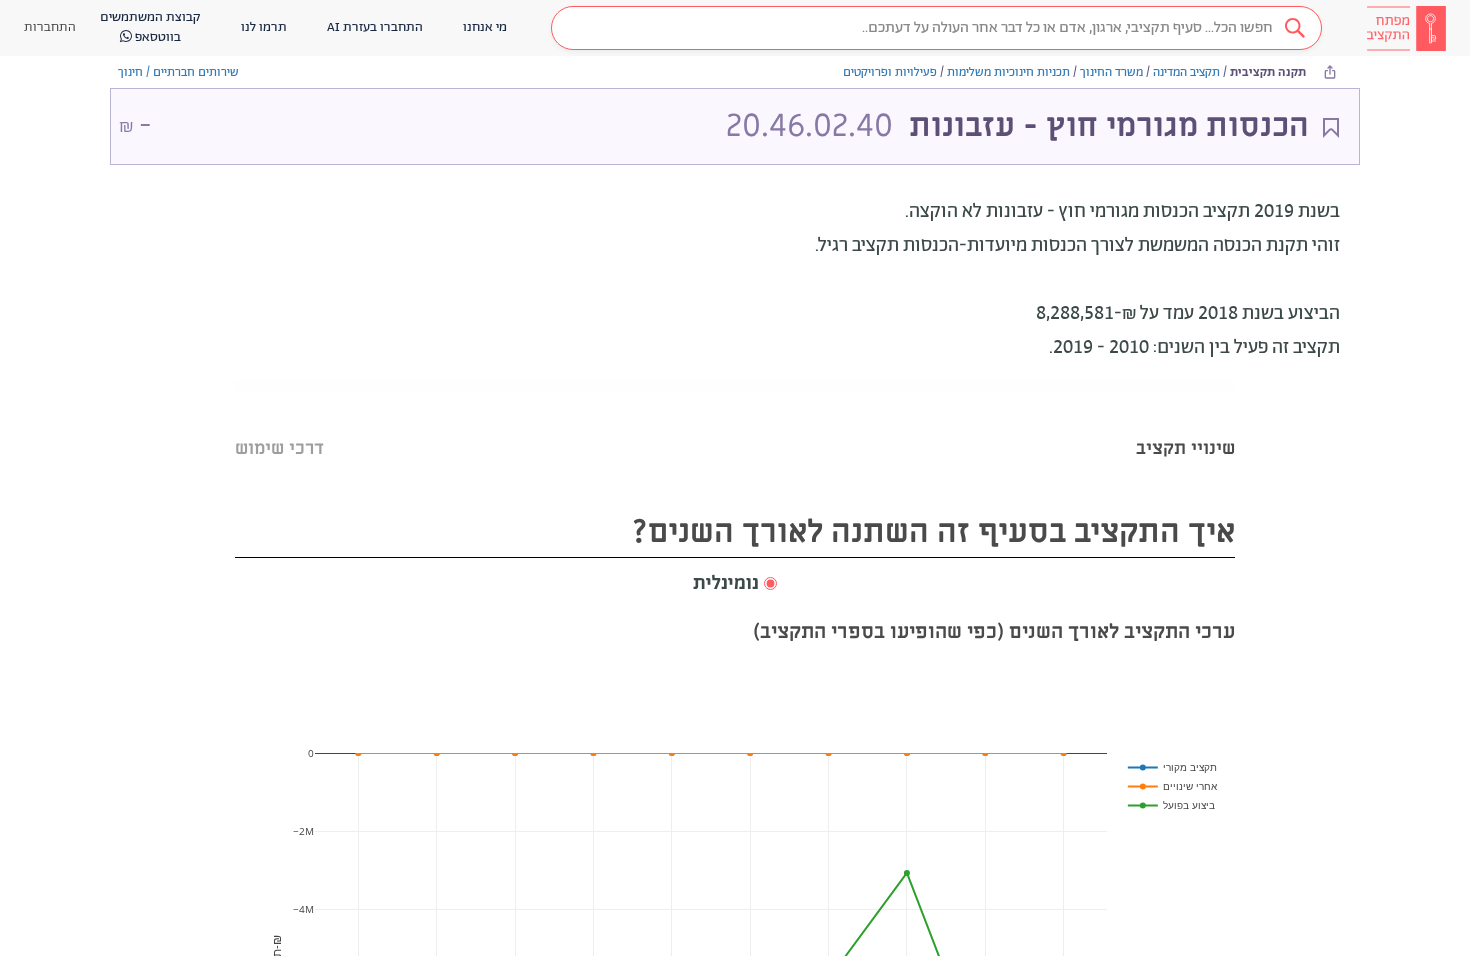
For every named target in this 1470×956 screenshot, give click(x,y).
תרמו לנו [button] (264, 27)
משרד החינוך (1111, 72)
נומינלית (726, 584)
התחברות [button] (50, 27)
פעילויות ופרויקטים (890, 72)
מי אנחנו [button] (485, 27)
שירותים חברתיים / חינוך (178, 72)
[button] (936, 28)
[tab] (1185, 423)
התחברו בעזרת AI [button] (375, 27)
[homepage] (1406, 28)
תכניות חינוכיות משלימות (1008, 72)
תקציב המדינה (1186, 72)
